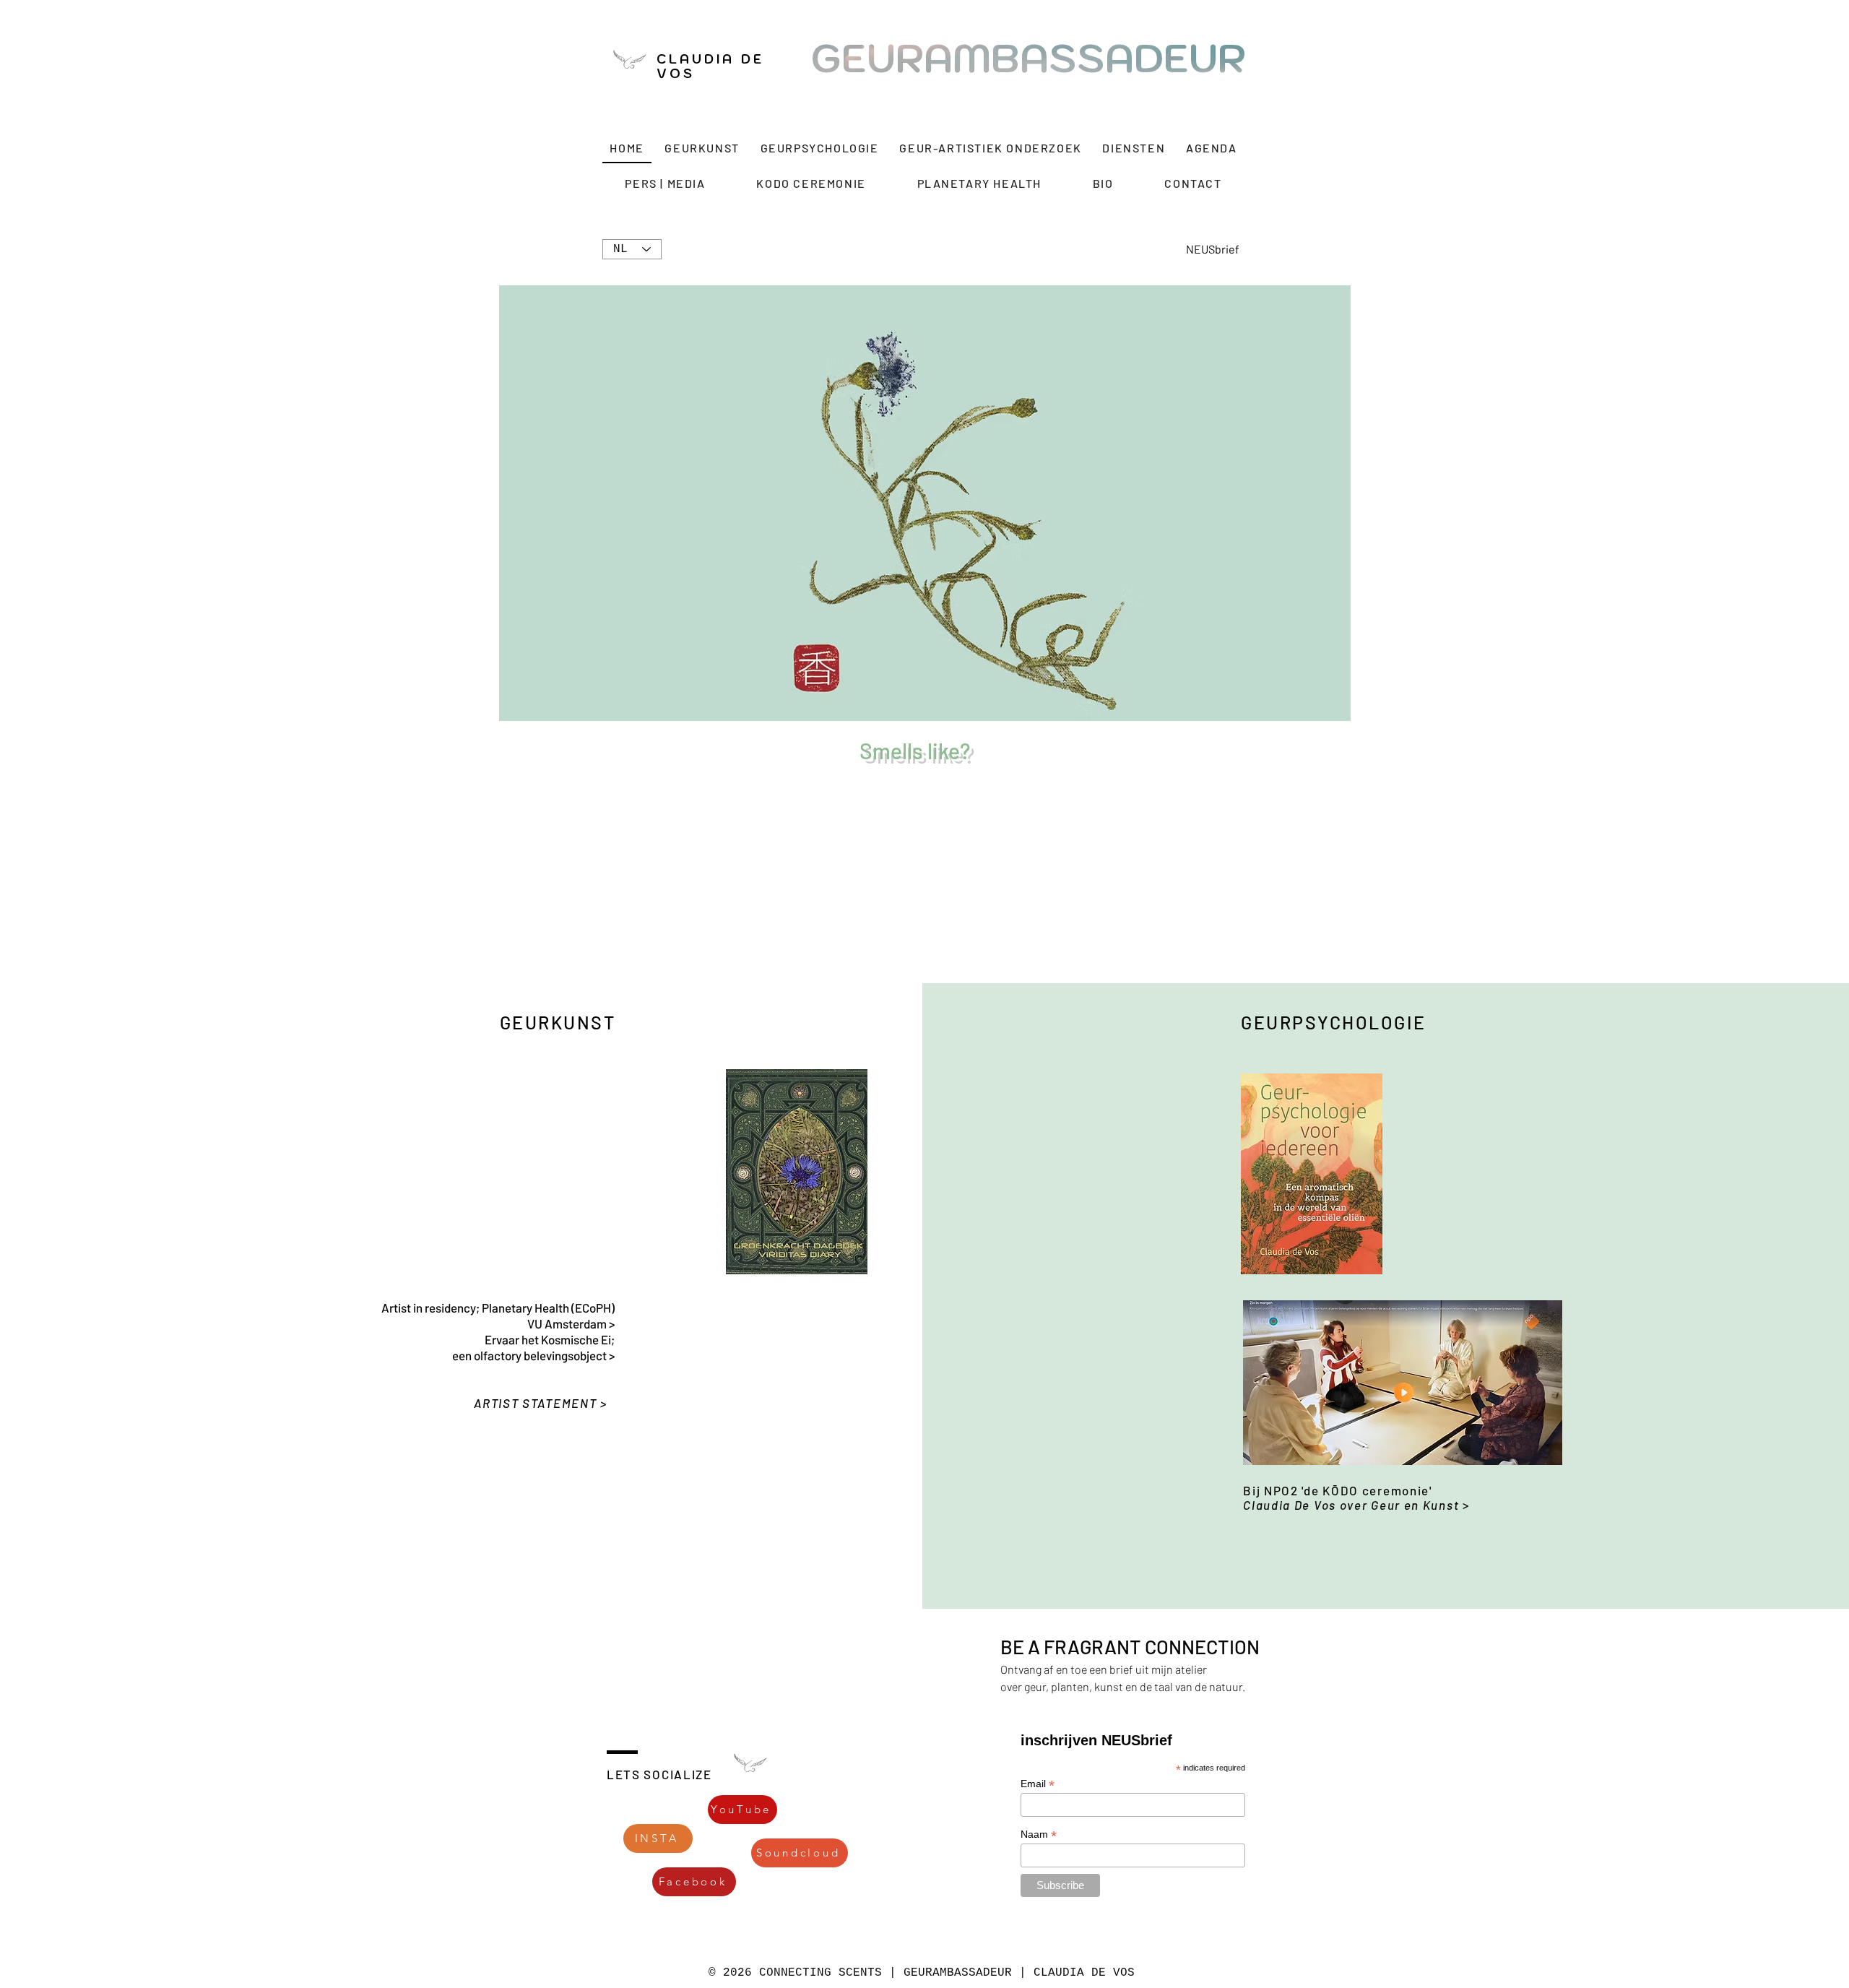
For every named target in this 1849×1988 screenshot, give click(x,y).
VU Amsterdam (568, 1323)
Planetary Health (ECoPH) (548, 1308)
